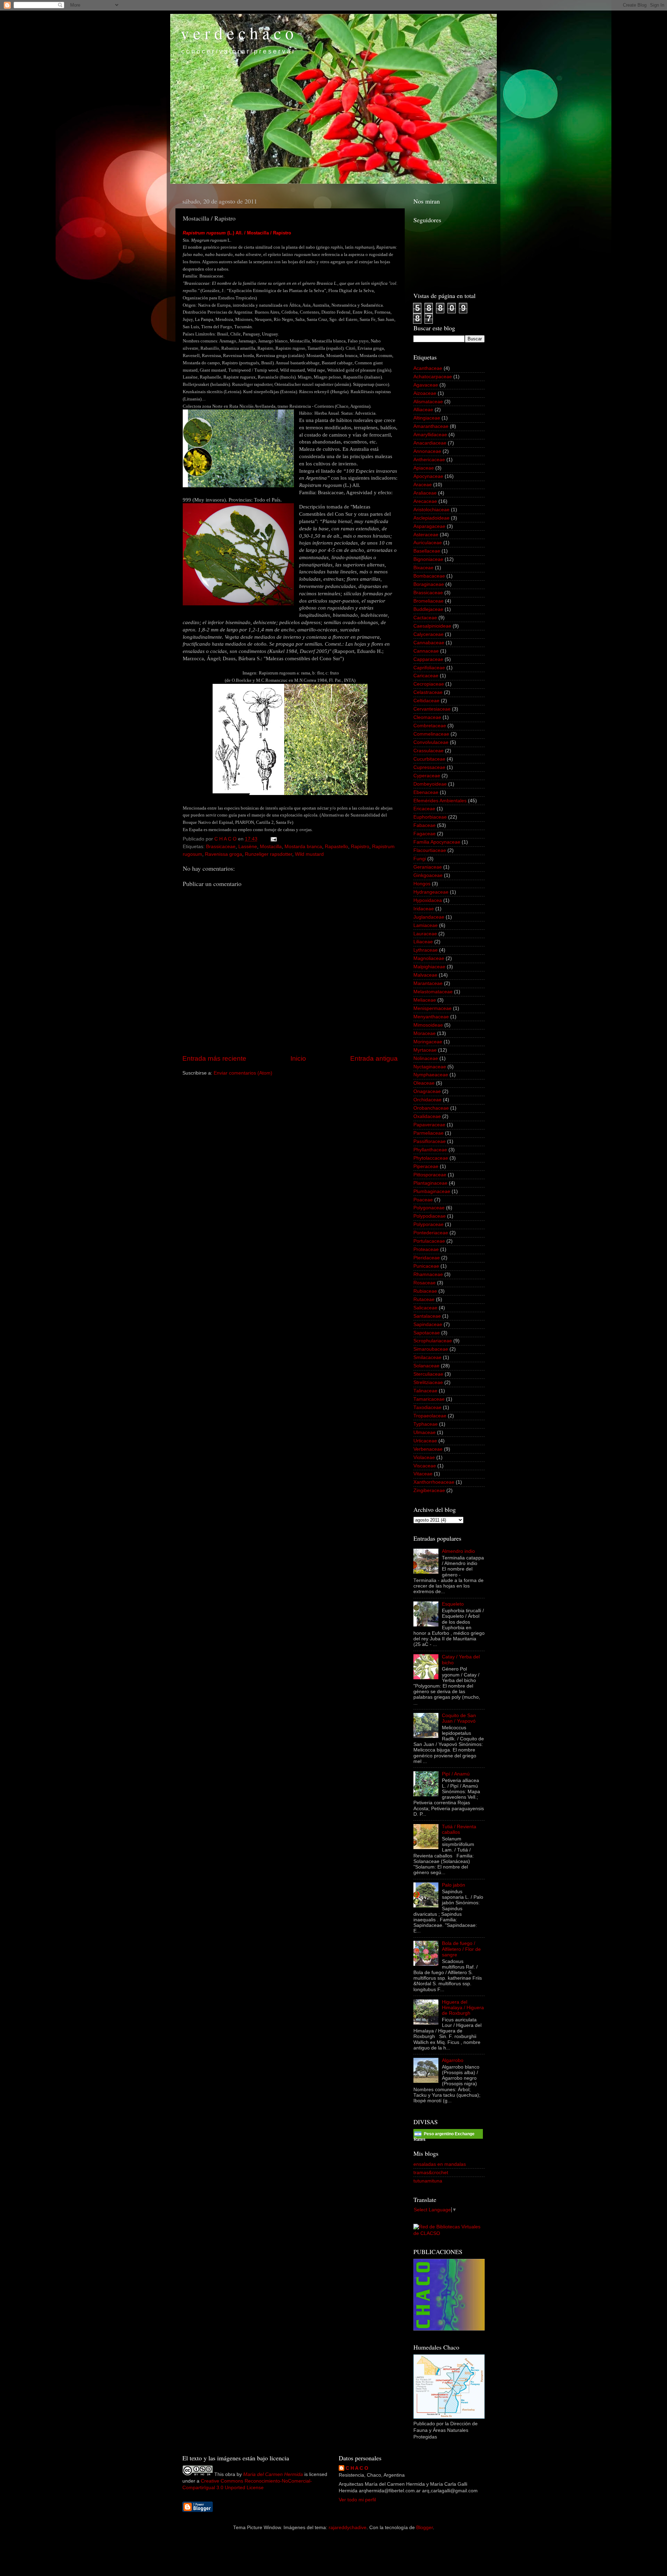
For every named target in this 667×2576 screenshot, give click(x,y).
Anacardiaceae (430, 443)
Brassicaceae (221, 847)
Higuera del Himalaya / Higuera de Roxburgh (463, 2008)
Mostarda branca (303, 847)
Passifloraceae (430, 1141)
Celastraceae (428, 692)
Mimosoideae (428, 1025)
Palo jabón (454, 1885)
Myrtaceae (425, 1050)
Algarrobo (453, 2060)
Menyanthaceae (431, 1017)
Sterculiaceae (428, 1374)
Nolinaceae (426, 1058)
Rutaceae (424, 1299)
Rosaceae (425, 1283)
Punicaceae (426, 1266)
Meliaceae (425, 1000)
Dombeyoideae (430, 784)
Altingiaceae (427, 418)
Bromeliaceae (429, 601)
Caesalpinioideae (432, 626)
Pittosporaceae (430, 1175)
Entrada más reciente (214, 1058)
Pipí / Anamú (456, 1774)
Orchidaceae (427, 1100)
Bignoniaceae (428, 559)
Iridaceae (424, 909)
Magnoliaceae (429, 958)
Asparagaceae (429, 526)
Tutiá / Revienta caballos (459, 1829)
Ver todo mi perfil (357, 2500)
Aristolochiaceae (431, 510)
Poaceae (423, 1200)
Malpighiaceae (429, 967)
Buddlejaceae (428, 609)
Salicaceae (425, 1308)
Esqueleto (453, 1604)
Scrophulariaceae (433, 1341)
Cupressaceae (429, 767)
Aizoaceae (425, 393)
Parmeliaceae (429, 1133)
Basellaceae (427, 551)
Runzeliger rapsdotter (269, 854)
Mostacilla (271, 847)
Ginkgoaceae (428, 875)
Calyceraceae (429, 634)
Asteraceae (426, 535)
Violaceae (424, 1457)
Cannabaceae (429, 643)
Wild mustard (309, 854)
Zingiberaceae (429, 1490)
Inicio (298, 1058)
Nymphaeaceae (431, 1075)
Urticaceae (425, 1441)
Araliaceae (425, 493)
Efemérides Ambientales (440, 801)
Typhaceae (426, 1424)
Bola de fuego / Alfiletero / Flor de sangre (461, 1949)
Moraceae (425, 1033)
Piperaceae (426, 1166)
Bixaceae (423, 568)
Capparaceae (428, 659)
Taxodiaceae (427, 1407)
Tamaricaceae (429, 1399)
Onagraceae (427, 1091)
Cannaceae (426, 651)
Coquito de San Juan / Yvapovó (459, 1718)
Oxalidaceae (427, 1116)
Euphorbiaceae (430, 817)
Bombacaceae (429, 576)
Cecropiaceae (429, 684)
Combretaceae (430, 726)
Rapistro (360, 847)
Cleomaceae (427, 717)
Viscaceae (425, 1466)
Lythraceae (426, 950)
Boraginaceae (429, 584)
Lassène (248, 847)
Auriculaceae (428, 543)
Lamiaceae (426, 925)
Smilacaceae (427, 1357)
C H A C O (357, 2468)
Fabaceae (425, 825)
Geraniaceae (428, 867)
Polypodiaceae (430, 1216)
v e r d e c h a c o (237, 33)
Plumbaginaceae (432, 1191)
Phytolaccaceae (431, 1158)
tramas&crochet (431, 2173)
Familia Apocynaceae (437, 842)
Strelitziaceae (428, 1382)
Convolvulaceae (431, 742)
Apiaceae (424, 468)
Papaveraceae (429, 1125)
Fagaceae (425, 834)
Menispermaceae (433, 1008)
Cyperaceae (427, 776)
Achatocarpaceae (433, 377)
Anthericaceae (429, 460)
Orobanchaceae (431, 1108)
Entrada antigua (374, 1058)
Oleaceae (424, 1083)
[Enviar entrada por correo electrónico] (273, 839)
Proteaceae (426, 1249)
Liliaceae (423, 942)
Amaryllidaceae (430, 435)
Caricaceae (426, 676)
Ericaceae (424, 809)
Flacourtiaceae (430, 850)
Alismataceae (428, 402)
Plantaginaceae (430, 1183)
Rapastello (336, 847)
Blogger (425, 2528)
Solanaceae (426, 1366)
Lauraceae (425, 934)
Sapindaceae (428, 1324)
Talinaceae (425, 1391)
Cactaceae (425, 618)
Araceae (423, 485)
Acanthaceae (428, 368)
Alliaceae (423, 410)
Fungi (420, 859)
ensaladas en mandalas (440, 2164)
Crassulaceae (429, 751)
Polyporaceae (429, 1224)
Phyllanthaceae (430, 1150)
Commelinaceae (431, 734)
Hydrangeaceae (431, 892)
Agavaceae (426, 385)
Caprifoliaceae (429, 668)
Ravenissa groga (224, 854)
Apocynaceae (428, 476)
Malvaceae (425, 975)
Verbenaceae (428, 1449)
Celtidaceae (426, 701)
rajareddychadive (348, 2528)
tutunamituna (428, 2181)
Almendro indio (458, 1551)
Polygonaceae (429, 1208)
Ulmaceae (425, 1432)
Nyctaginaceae (430, 1067)
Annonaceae (427, 451)
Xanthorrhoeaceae (434, 1482)
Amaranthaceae (431, 426)
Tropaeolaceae (430, 1416)
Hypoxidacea (428, 900)
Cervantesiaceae (432, 709)
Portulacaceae (429, 1241)
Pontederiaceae (431, 1233)
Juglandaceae (429, 917)
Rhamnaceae (428, 1274)
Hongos (422, 884)
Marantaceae (428, 983)
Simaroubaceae (431, 1349)
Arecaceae (425, 501)
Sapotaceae (427, 1333)
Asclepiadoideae (431, 518)
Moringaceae (428, 1042)
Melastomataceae (433, 992)
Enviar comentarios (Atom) (243, 1073)
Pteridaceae (427, 1258)
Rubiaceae (425, 1291)
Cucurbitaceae (429, 759)
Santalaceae (427, 1316)
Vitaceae (423, 1474)
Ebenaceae (426, 792)
